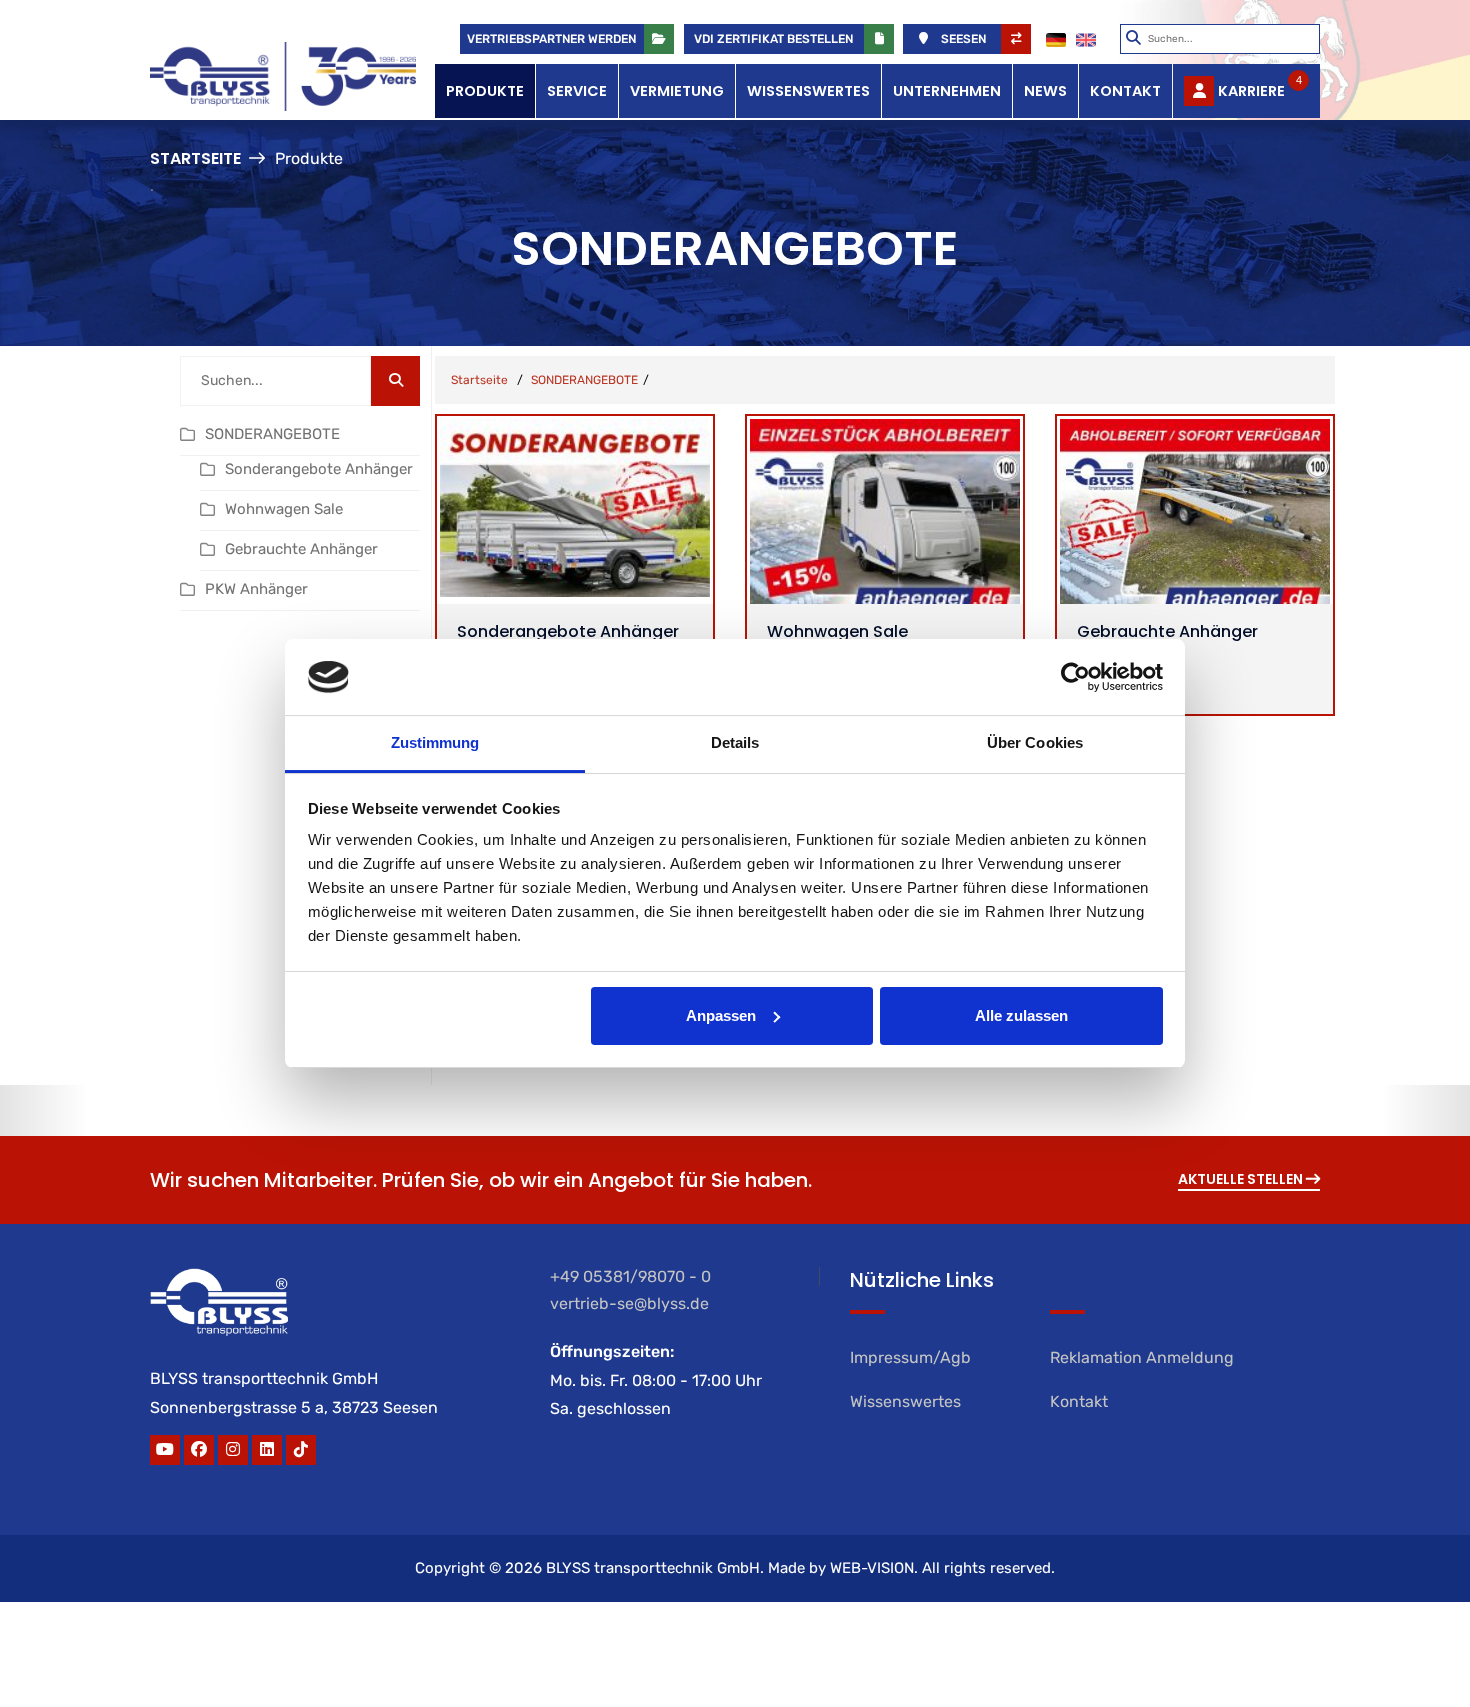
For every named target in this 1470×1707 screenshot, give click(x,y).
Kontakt (1125, 91)
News (1045, 91)
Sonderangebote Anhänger (319, 469)
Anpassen (721, 1015)
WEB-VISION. (874, 1568)
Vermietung (677, 91)
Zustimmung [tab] (435, 742)
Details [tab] (735, 742)
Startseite (195, 158)
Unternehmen (947, 91)
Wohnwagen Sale (284, 509)
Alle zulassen (1021, 1015)
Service (577, 91)
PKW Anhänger (256, 589)
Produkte (485, 91)
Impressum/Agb (910, 1357)
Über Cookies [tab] (1035, 742)
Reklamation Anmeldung (1142, 1357)
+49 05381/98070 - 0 (630, 1276)
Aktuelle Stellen (1242, 1179)
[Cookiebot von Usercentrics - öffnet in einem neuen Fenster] (1075, 677)
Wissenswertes (808, 91)
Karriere (1260, 87)
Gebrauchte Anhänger (301, 549)
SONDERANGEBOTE (272, 434)
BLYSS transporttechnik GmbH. (655, 1568)
